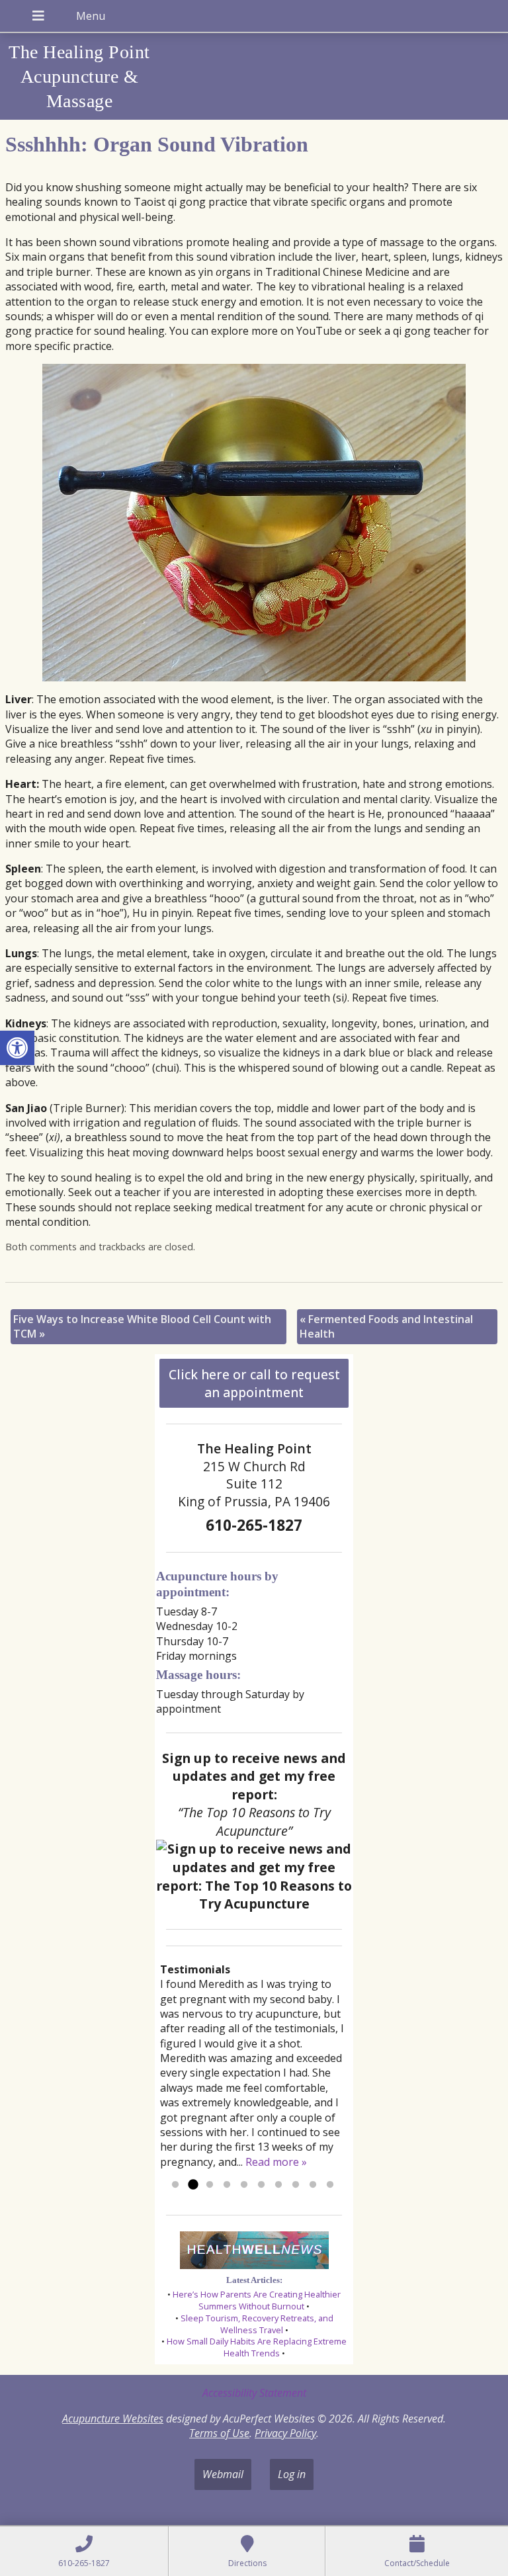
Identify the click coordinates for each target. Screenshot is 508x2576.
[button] (17, 1048)
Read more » (276, 2162)
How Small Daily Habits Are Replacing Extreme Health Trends (257, 2347)
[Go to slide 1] (175, 2185)
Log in (292, 2474)
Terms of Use (219, 2433)
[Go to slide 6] (261, 2185)
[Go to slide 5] (244, 2185)
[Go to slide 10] (330, 2185)
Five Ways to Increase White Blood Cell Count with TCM (142, 1326)
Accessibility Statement (254, 2393)
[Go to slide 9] (313, 2185)
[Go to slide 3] (210, 2185)
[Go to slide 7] (278, 2185)
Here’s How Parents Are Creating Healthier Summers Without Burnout (257, 2300)
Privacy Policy (285, 2433)
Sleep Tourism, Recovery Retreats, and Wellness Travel (257, 2324)
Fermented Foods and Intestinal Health (386, 1326)
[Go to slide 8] (296, 2185)
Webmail (223, 2474)
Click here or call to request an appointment (254, 1383)
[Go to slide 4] (227, 2185)
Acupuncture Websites (113, 2419)
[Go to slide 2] (192, 2185)
